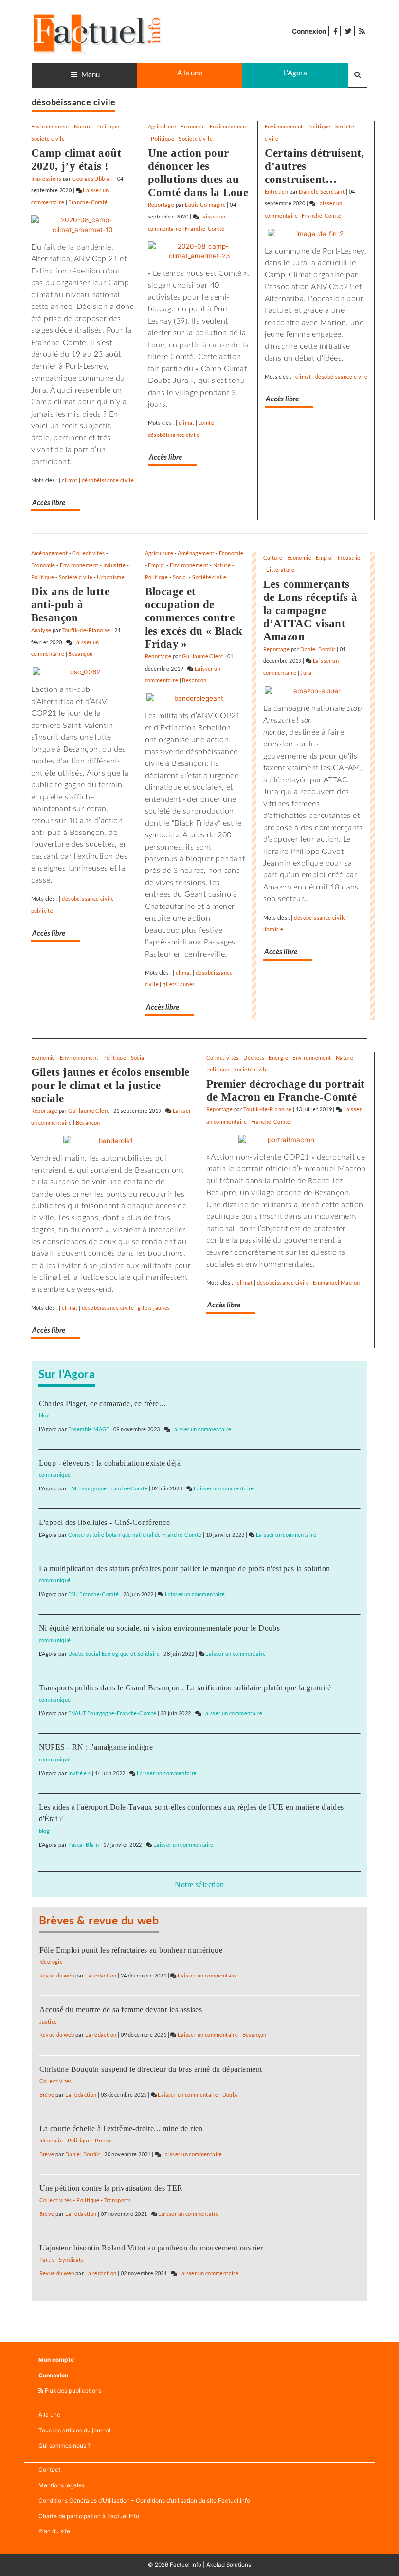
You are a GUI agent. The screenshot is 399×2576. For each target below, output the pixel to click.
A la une (190, 73)
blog (45, 1415)
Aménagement (50, 553)
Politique (108, 126)
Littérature (280, 570)
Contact (49, 2470)
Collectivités (88, 553)
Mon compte (56, 2360)
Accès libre (49, 503)
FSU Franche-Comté (94, 1594)
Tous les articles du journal (74, 2430)
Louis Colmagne (205, 205)
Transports (118, 2200)
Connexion (309, 31)
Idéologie (51, 1962)
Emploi (156, 565)
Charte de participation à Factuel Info (89, 2516)
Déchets (254, 1058)
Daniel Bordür (318, 649)
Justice (48, 2022)
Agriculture (162, 126)
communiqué (55, 1475)
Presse (103, 2140)
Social (180, 577)
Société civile (48, 138)
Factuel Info (186, 2565)
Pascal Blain (84, 1844)
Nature (83, 126)
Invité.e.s (80, 1773)
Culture (273, 557)
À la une (49, 2415)
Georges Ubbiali (92, 178)
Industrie (115, 565)
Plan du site (54, 2531)
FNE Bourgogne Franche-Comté (108, 1488)
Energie (278, 1058)
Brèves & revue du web (99, 1921)
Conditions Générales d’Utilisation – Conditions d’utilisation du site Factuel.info (144, 2500)
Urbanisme (111, 577)
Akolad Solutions (229, 2565)
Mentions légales (62, 2485)
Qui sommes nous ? (64, 2445)
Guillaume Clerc (202, 656)
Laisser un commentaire (201, 1429)
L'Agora (295, 73)
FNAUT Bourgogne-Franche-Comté (112, 1713)
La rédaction (101, 1975)
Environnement (50, 126)
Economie (193, 126)
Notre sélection (199, 1884)
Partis (47, 2259)
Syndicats (71, 2259)
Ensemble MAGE (89, 1429)
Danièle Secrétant (322, 191)
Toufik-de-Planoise (86, 630)
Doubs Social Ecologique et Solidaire (114, 1654)
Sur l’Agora (67, 1375)
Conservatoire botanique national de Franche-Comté (135, 1534)
